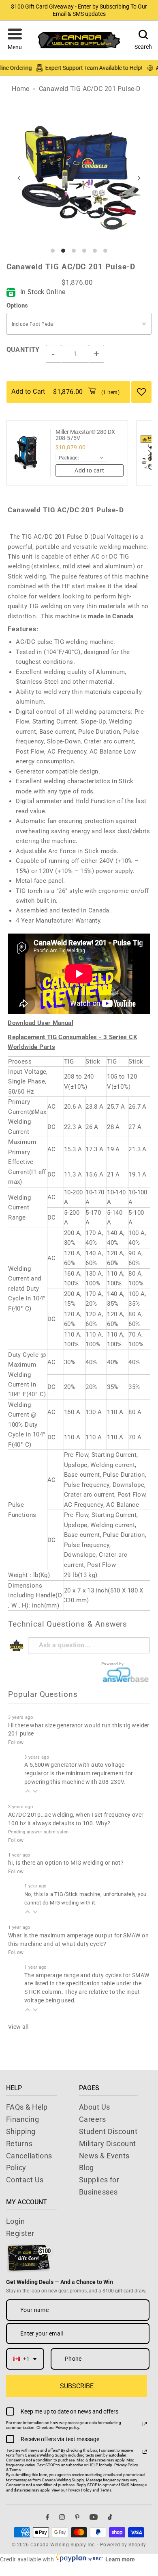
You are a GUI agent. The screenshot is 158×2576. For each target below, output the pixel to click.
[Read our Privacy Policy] (145, 2424)
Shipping (21, 2131)
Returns (19, 2144)
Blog (86, 2168)
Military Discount (108, 2144)
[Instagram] (62, 2517)
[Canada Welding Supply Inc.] (79, 40)
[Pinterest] (77, 2517)
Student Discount (108, 2131)
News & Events (104, 2156)
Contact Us (25, 2180)
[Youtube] (94, 2517)
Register (20, 2233)
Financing (22, 2119)
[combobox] (25, 2359)
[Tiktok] (110, 2517)
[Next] (138, 178)
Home (21, 89)
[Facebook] (47, 2517)
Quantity (23, 350)
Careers (92, 2119)
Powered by (113, 1664)
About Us (95, 2107)
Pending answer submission (38, 1832)
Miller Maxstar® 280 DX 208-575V (85, 435)
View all (18, 2027)
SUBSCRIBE (77, 2386)
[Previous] (20, 178)
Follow (16, 1742)
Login (15, 2221)
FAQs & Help (27, 2107)
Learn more (120, 2559)
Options (17, 305)
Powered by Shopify (123, 2545)
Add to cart (89, 470)
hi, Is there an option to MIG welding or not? (66, 1863)
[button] (15, 40)
